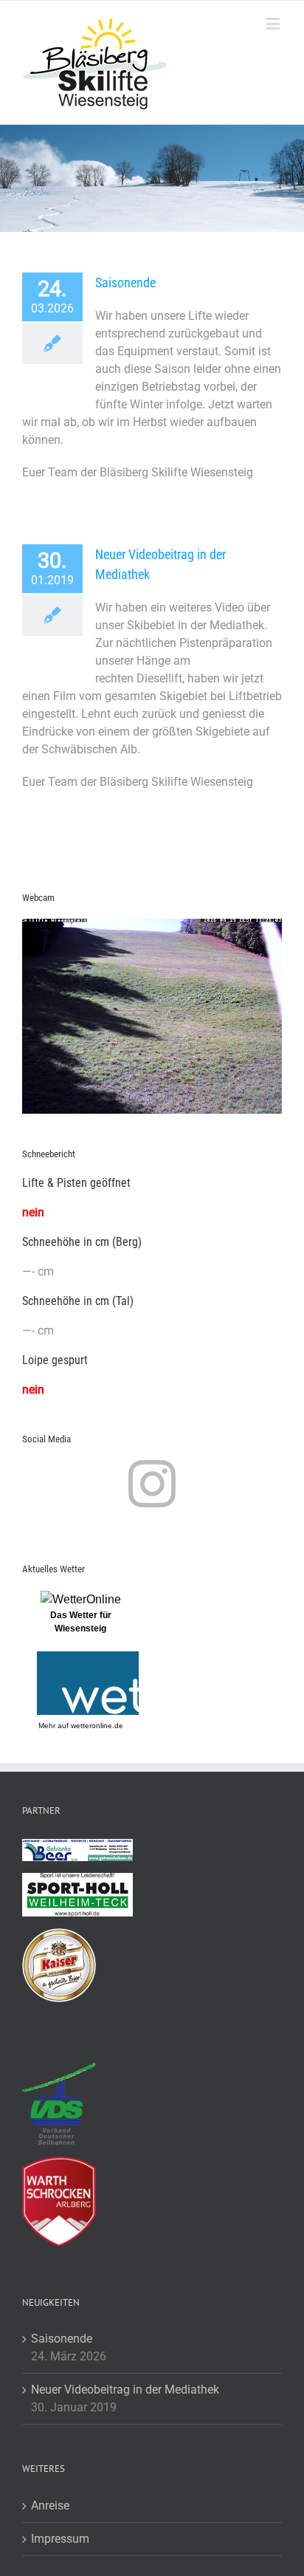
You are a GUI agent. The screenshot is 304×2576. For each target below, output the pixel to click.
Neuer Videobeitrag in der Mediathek (125, 2390)
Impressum (60, 2539)
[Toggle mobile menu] (274, 23)
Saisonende (125, 282)
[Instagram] (152, 1484)
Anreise (50, 2505)
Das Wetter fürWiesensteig (81, 1622)
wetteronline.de (97, 1726)
